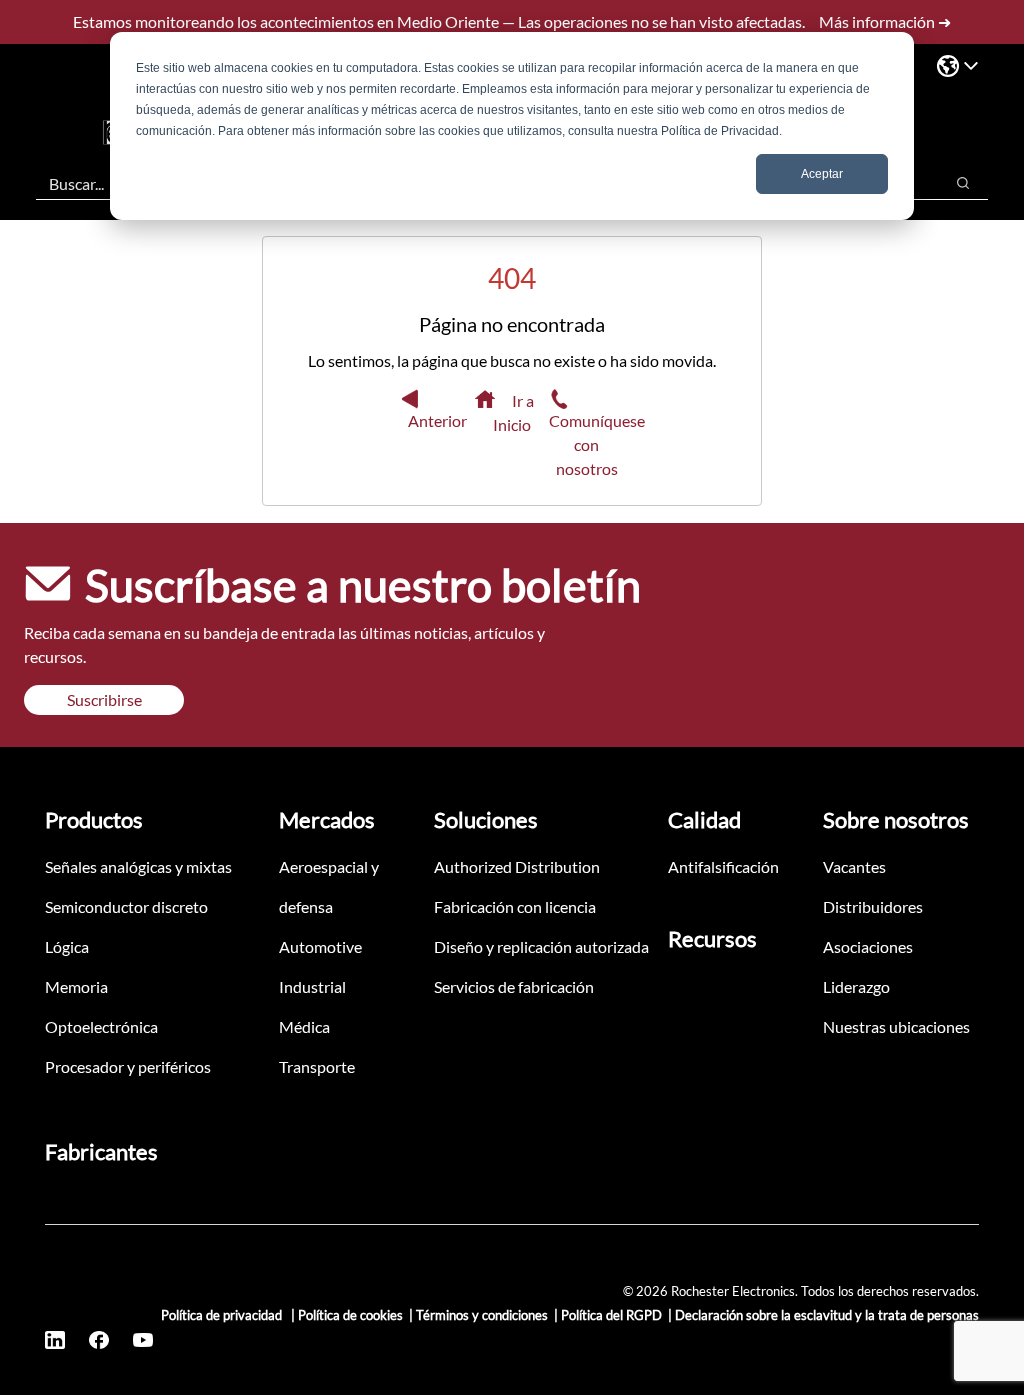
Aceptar (822, 174)
